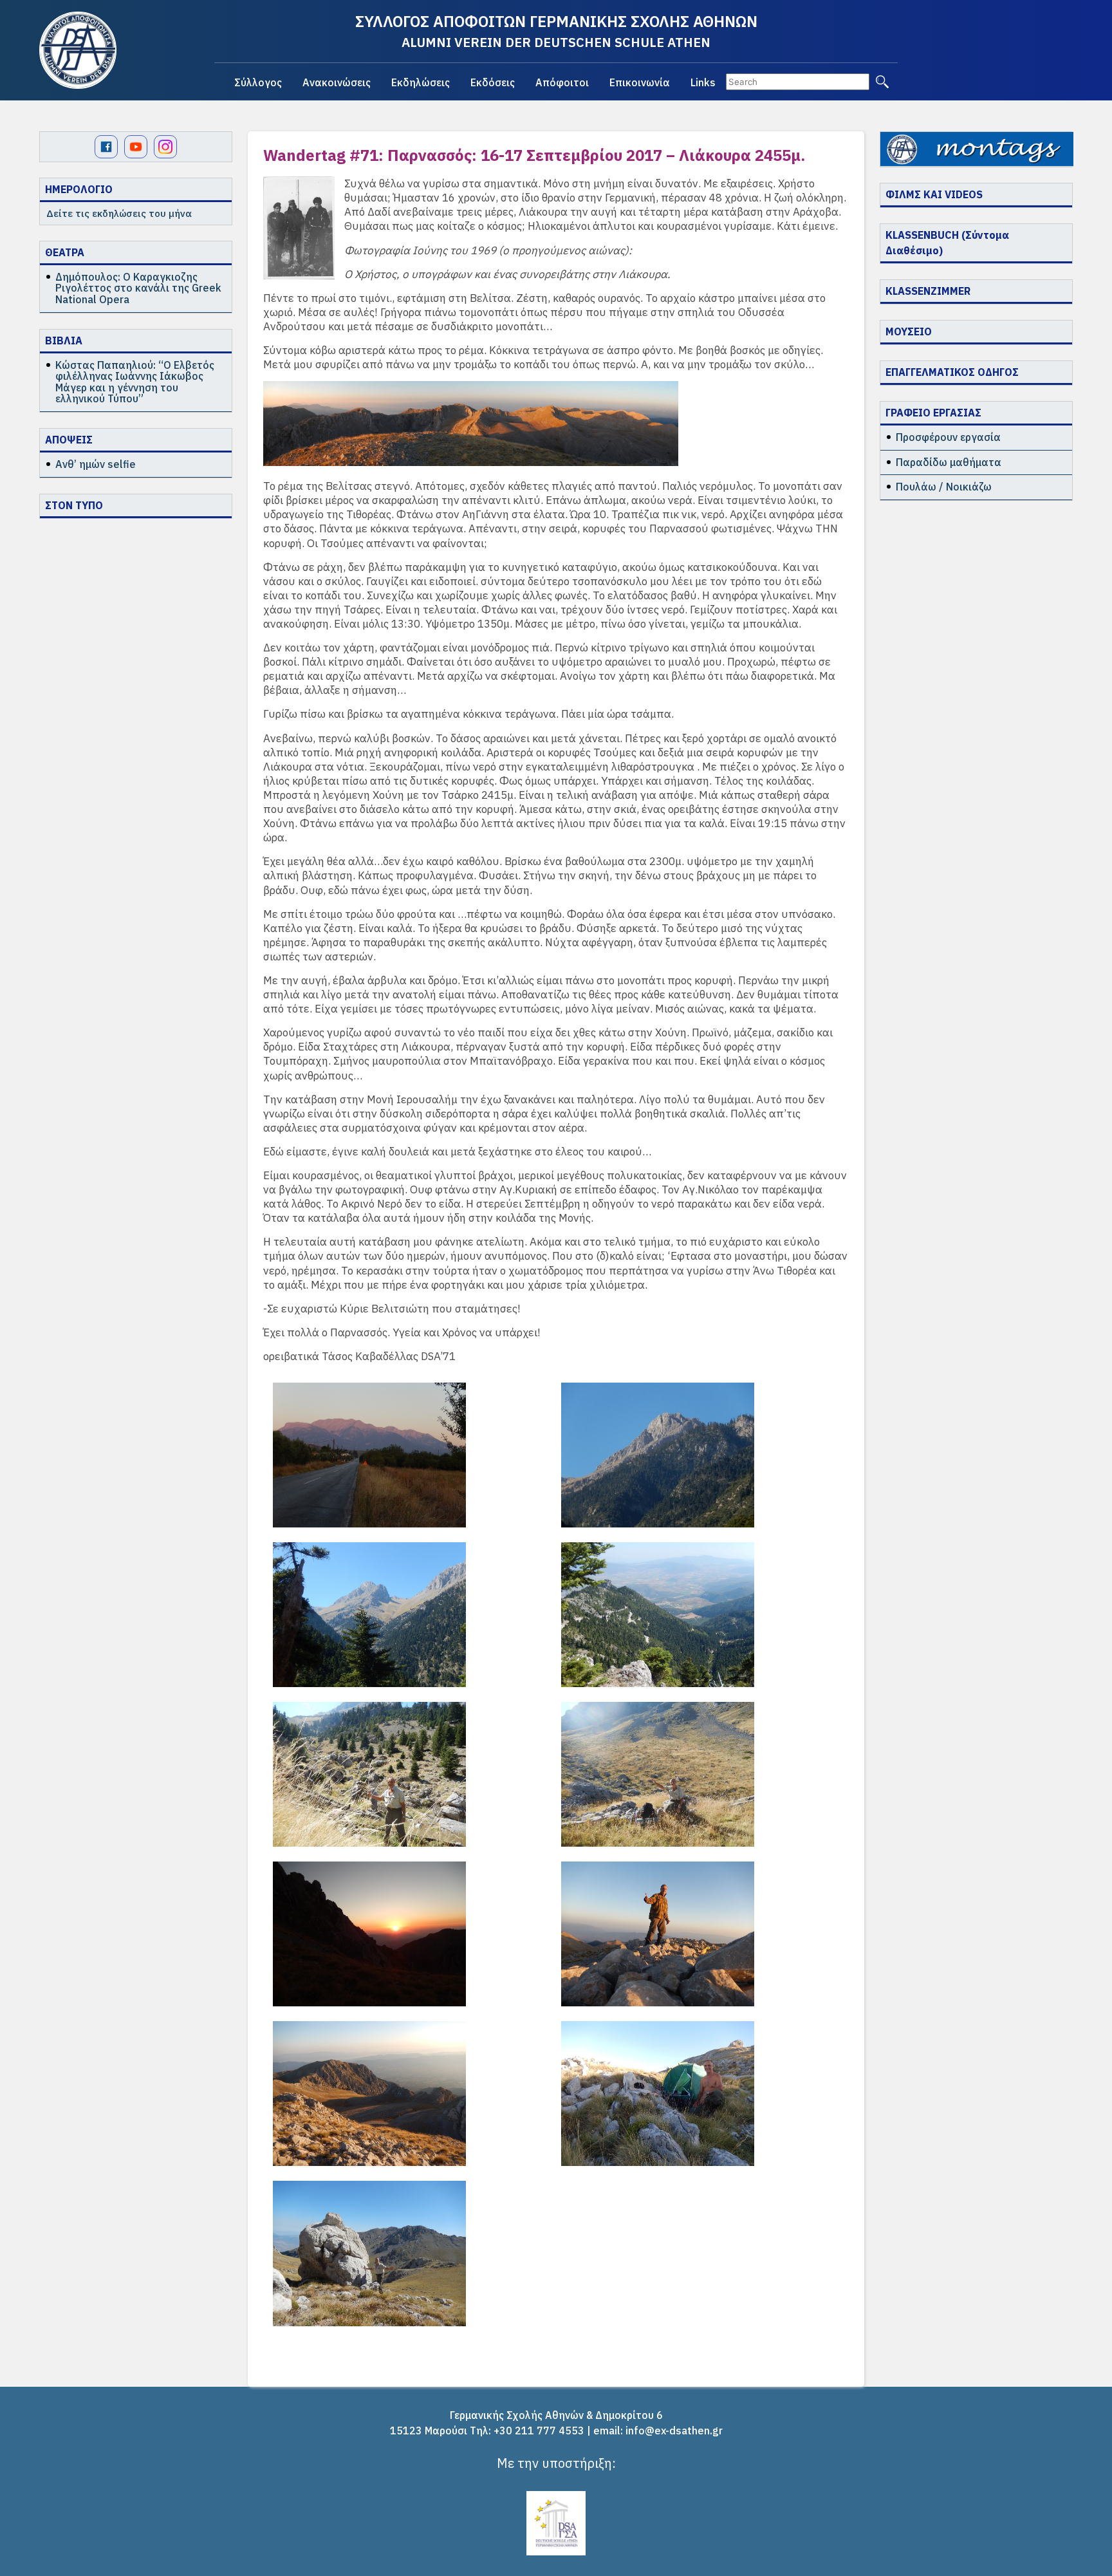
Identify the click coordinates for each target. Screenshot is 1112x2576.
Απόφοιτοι (562, 82)
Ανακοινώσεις (337, 82)
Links (703, 82)
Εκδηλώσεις (421, 82)
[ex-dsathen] (78, 50)
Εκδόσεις (493, 82)
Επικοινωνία (640, 82)
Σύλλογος (258, 82)
